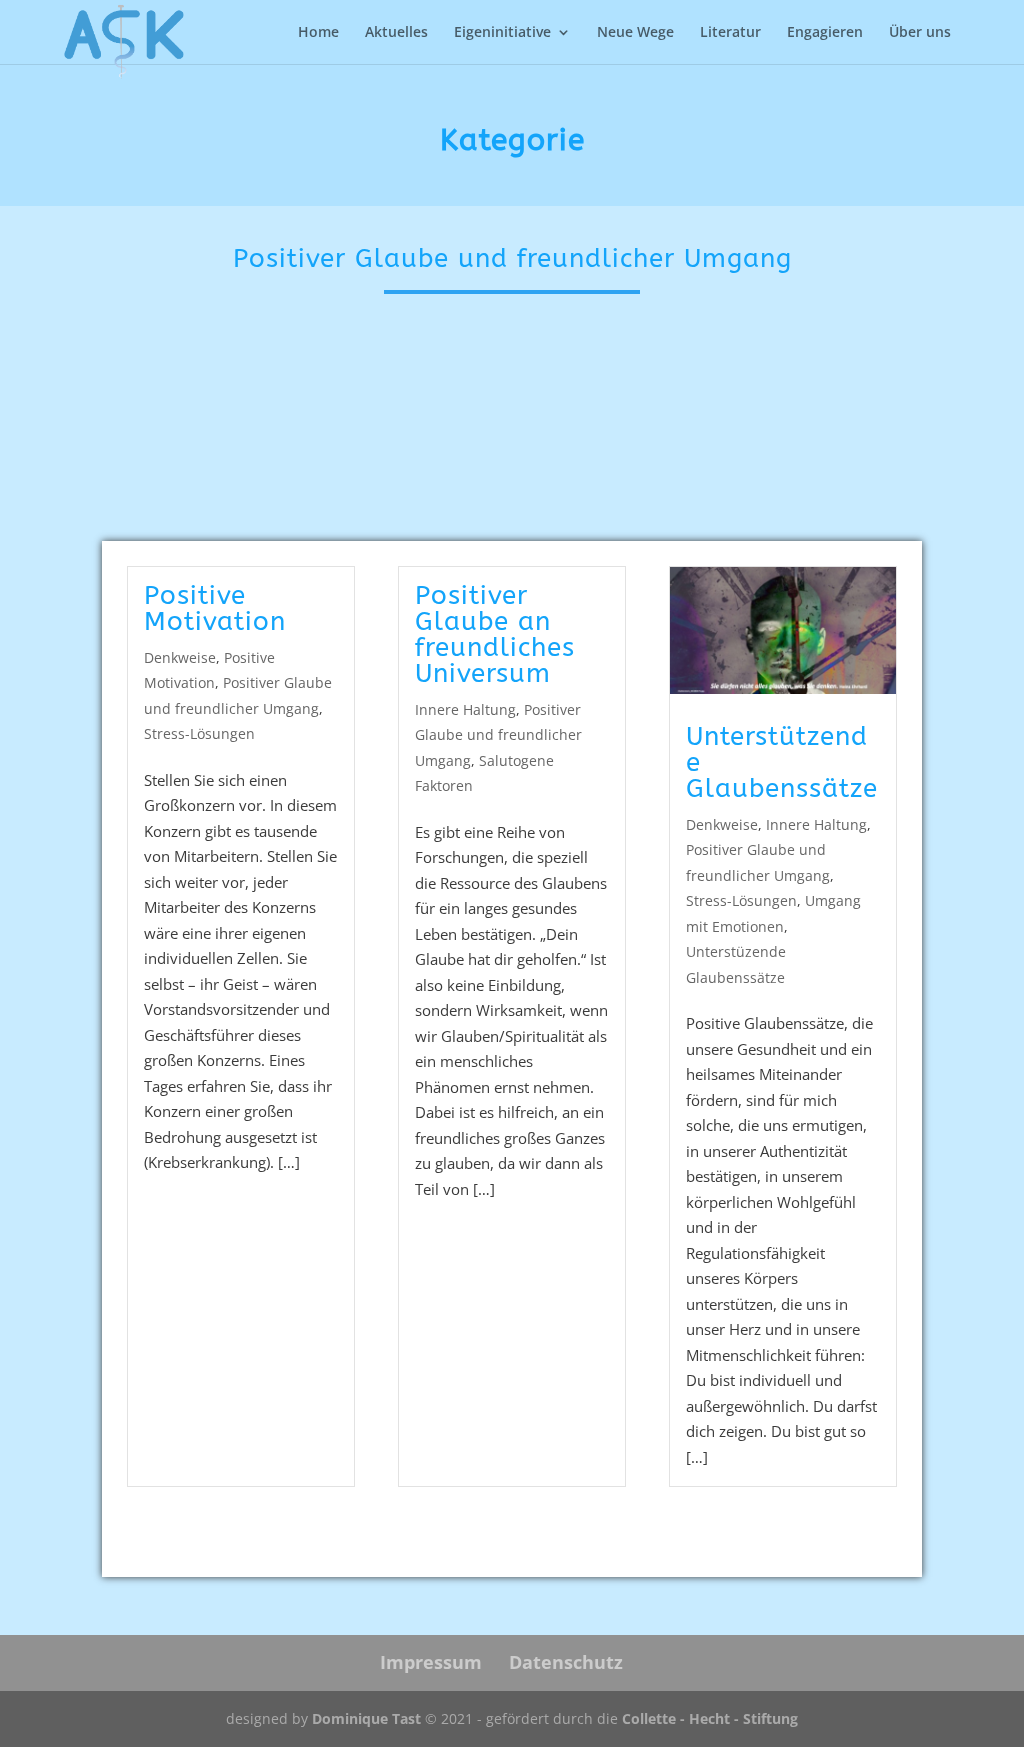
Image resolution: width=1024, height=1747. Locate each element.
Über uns (920, 33)
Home (318, 33)
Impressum (431, 1662)
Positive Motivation (215, 608)
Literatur (730, 33)
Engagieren (825, 33)
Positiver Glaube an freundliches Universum (495, 634)
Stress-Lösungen (199, 733)
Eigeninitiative (502, 33)
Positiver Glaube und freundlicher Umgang (498, 735)
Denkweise (180, 657)
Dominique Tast (366, 1718)
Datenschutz (566, 1662)
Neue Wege (635, 33)
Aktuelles (396, 33)
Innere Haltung (465, 709)
